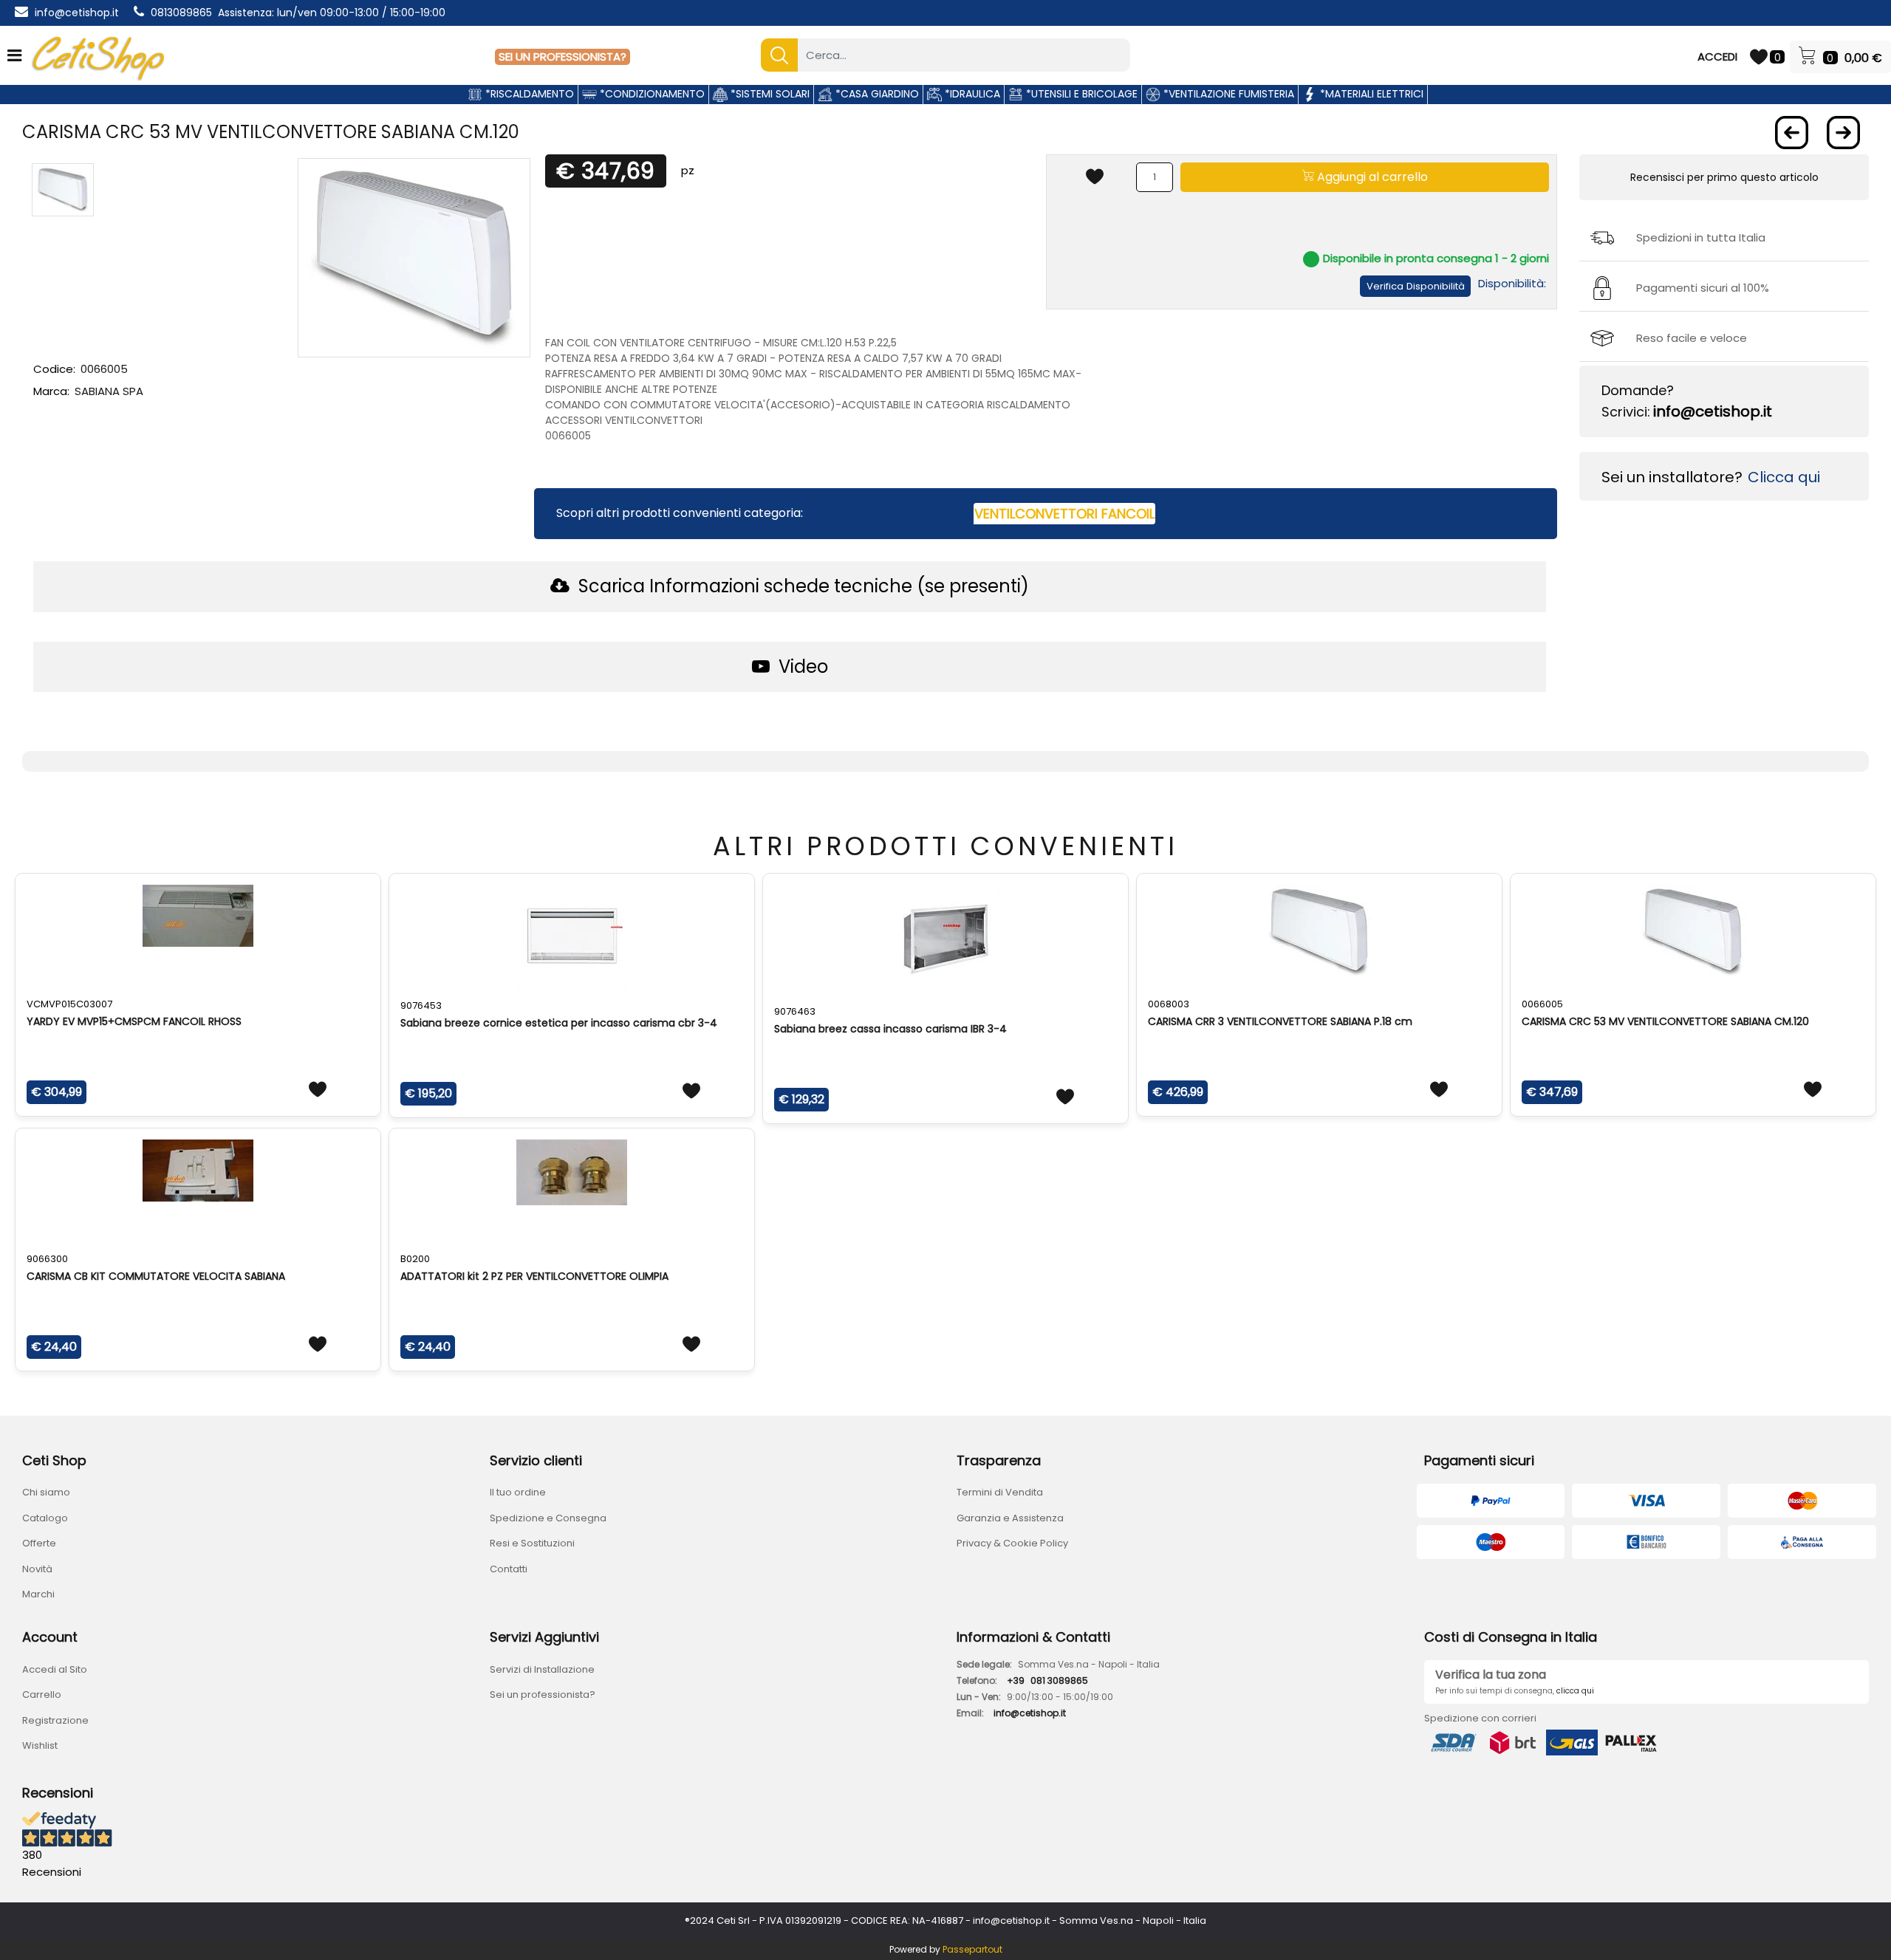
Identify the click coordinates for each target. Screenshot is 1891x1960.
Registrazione (55, 1720)
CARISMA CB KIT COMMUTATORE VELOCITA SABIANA (156, 1276)
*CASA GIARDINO (876, 94)
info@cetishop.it (77, 13)
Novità (37, 1569)
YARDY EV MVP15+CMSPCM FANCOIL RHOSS (134, 1021)
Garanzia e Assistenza (1010, 1518)
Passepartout (972, 1949)
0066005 (1542, 1004)
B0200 (415, 1259)
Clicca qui (1784, 477)
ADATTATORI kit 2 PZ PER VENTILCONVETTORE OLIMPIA (534, 1276)
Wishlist (40, 1745)
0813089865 (181, 13)
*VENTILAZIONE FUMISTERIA (1227, 94)
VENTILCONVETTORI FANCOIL (1064, 514)
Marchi (38, 1594)
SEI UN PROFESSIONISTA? (562, 56)
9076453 (421, 1005)
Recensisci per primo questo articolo (1724, 177)
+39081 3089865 (1047, 1680)
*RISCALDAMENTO (528, 94)
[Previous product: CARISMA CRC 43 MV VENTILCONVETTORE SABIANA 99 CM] (1792, 133)
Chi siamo (46, 1492)
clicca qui (1575, 1691)
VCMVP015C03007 (69, 1004)
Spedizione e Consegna (548, 1518)
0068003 (1169, 1004)
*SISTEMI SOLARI (769, 94)
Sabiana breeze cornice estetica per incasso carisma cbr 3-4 (559, 1023)
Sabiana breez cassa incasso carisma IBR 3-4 (890, 1029)
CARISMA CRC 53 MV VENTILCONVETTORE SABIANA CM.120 (1665, 1021)
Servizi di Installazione (542, 1669)
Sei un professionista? (543, 1695)
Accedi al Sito (55, 1669)
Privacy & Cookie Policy (1012, 1543)
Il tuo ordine (518, 1492)
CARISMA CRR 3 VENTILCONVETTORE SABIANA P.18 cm (1280, 1021)
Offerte (39, 1543)
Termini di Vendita (1000, 1492)
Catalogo (45, 1518)
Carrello (42, 1695)
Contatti (509, 1569)
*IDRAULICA (971, 94)
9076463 (795, 1011)
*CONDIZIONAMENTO (651, 94)
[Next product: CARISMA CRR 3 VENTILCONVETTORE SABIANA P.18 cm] (1843, 133)
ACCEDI (1717, 56)
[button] (779, 55)
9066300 (47, 1259)
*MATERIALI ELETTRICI (1370, 94)
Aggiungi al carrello (1371, 177)
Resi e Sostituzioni (532, 1543)
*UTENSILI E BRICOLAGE (1080, 94)
